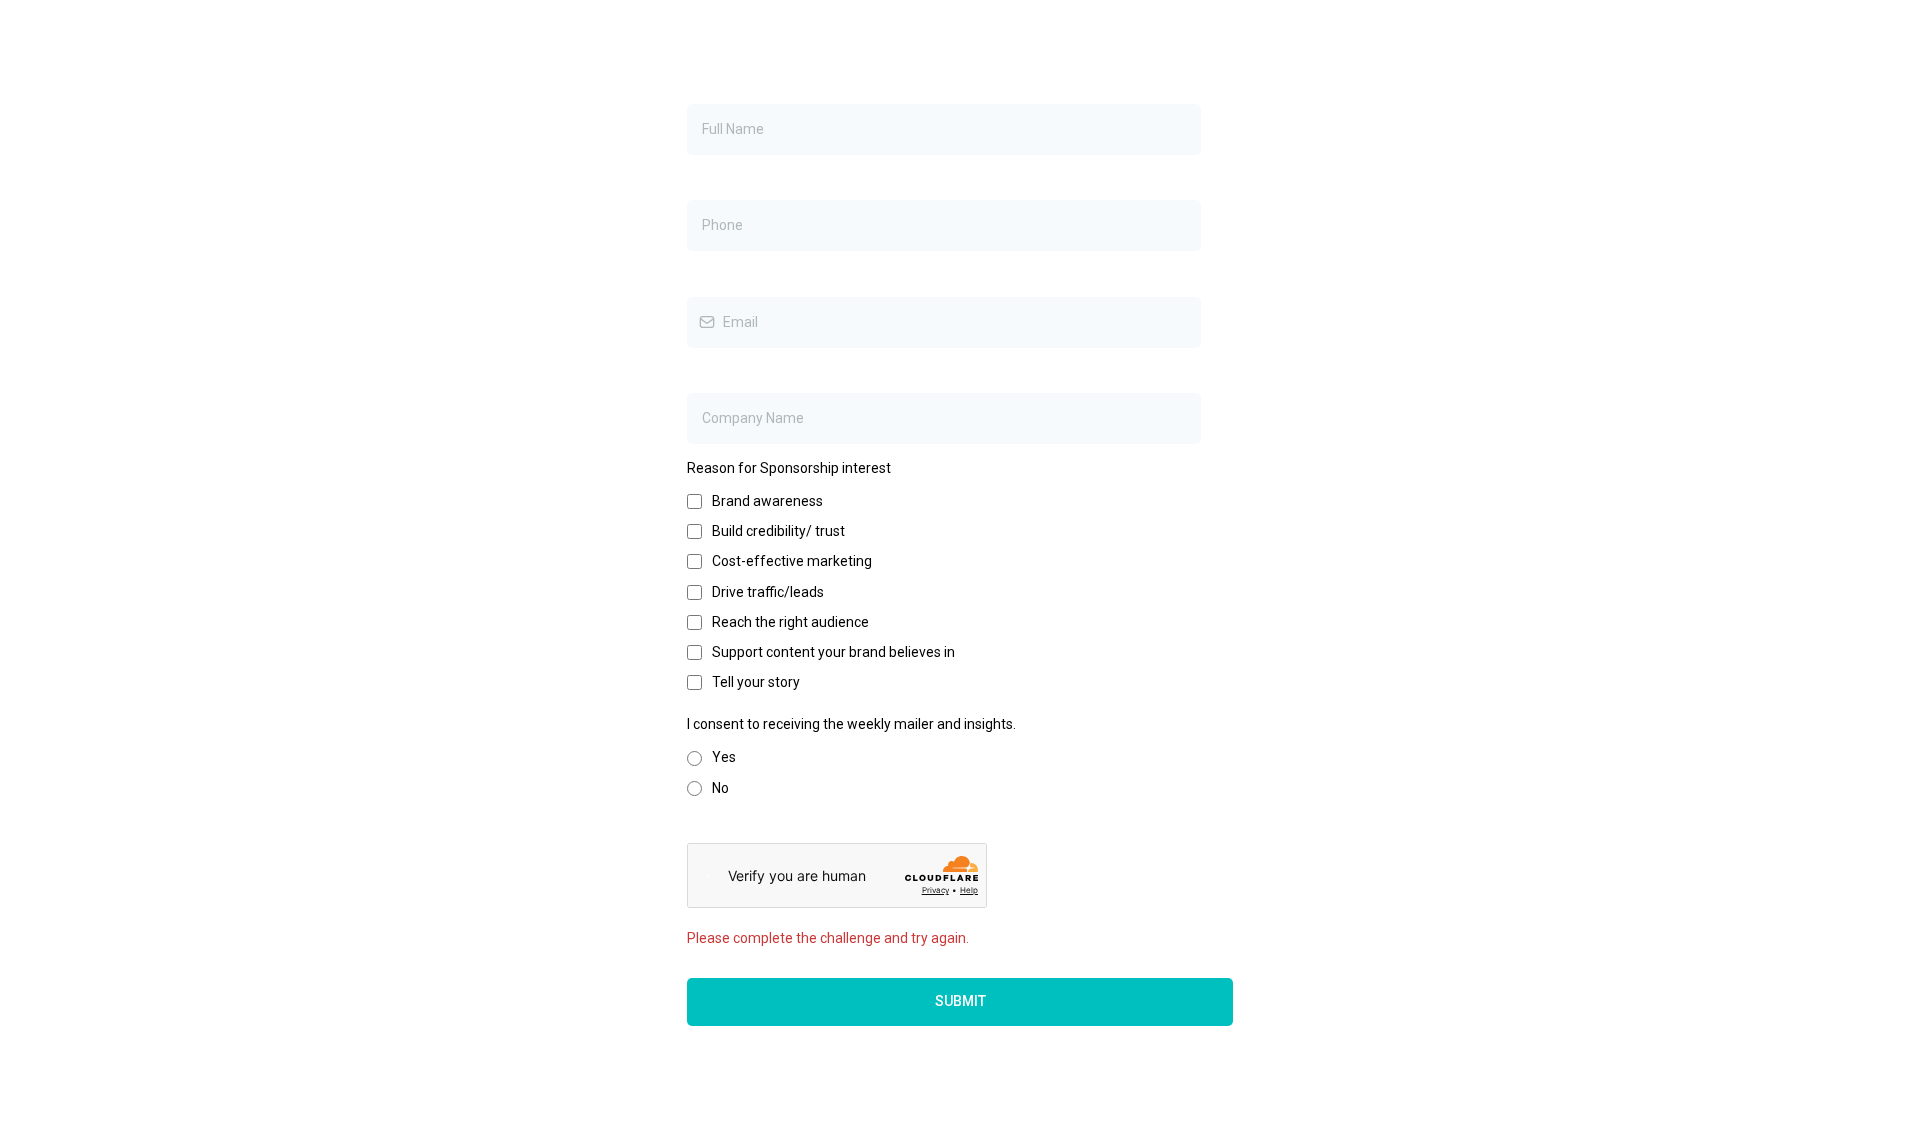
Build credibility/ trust (778, 531)
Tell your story (756, 682)
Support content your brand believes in (833, 652)
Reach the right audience (790, 622)
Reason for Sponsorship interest (789, 468)
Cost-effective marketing (792, 561)
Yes (724, 757)
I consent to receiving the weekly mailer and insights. (851, 724)
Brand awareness (767, 501)
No (720, 788)
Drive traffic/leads (768, 592)
